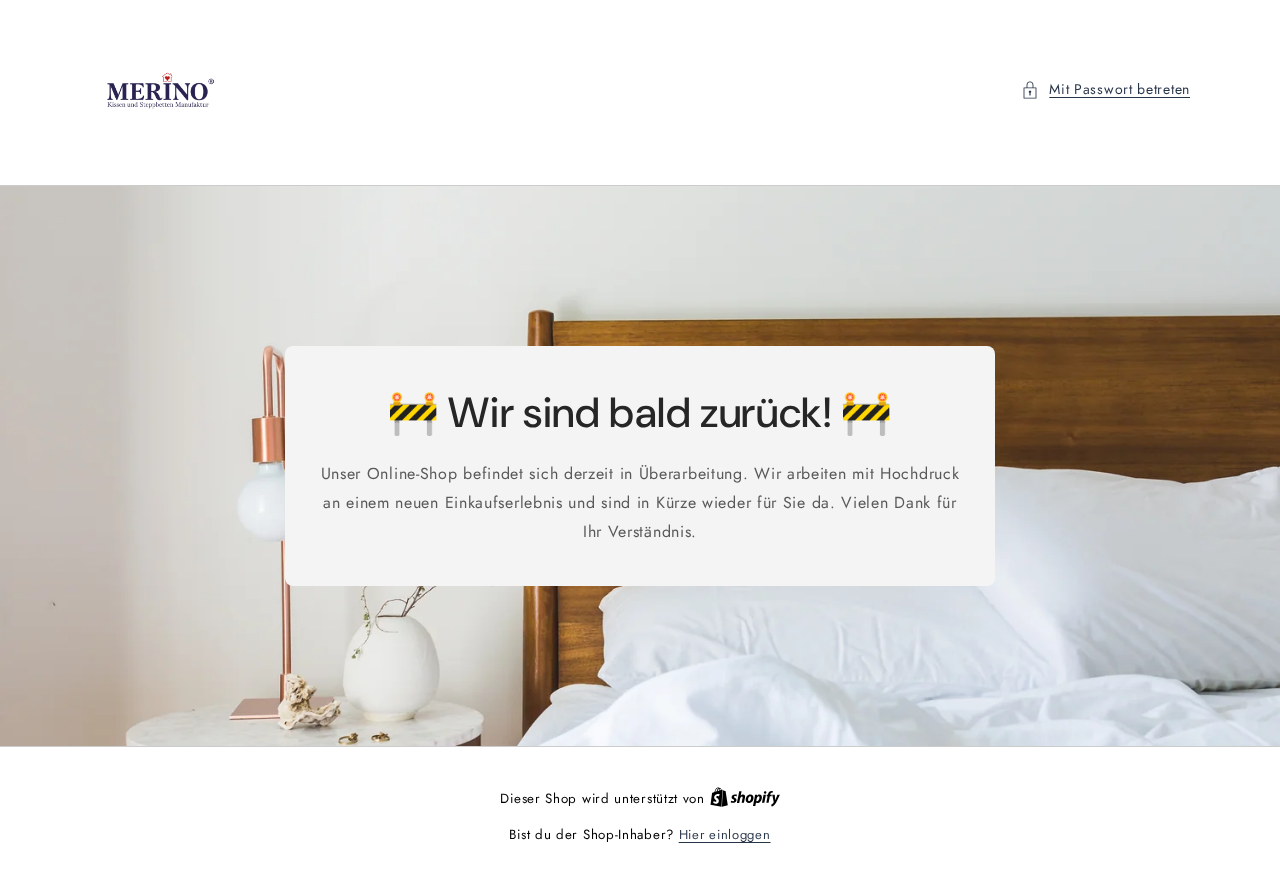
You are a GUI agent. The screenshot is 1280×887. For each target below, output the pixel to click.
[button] (1105, 89)
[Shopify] (745, 798)
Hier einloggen (725, 834)
